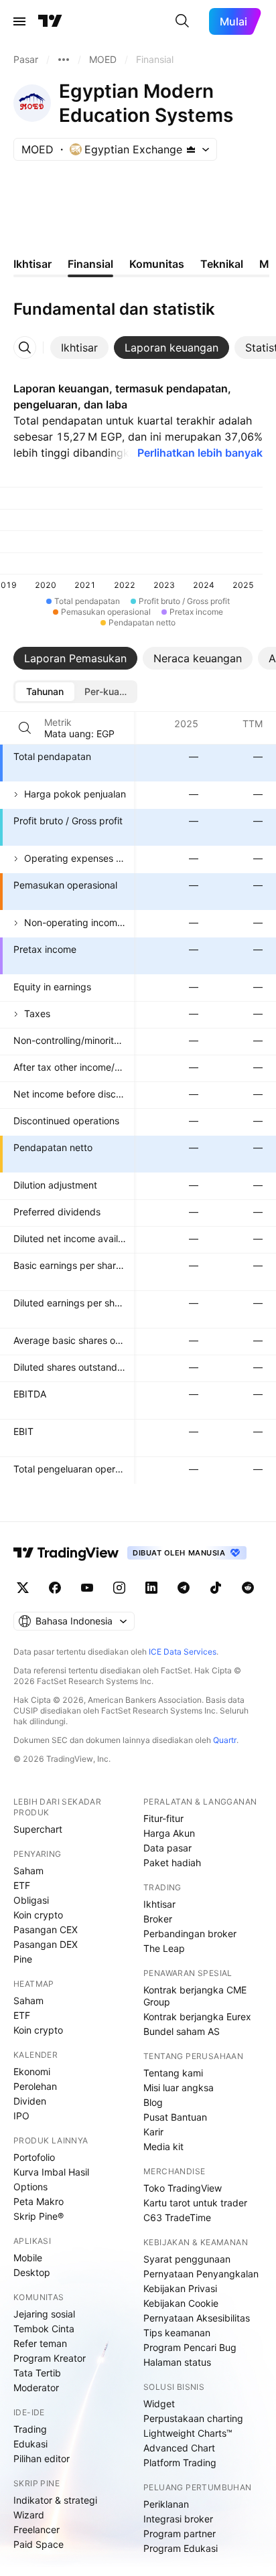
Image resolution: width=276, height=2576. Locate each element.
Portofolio (34, 2157)
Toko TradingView (183, 2188)
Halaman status (177, 2362)
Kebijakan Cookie (181, 2303)
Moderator (36, 2388)
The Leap (164, 1948)
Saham (28, 1871)
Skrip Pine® (39, 2216)
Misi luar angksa (179, 2088)
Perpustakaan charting (193, 2418)
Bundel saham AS (182, 2031)
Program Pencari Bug (190, 2347)
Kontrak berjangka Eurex (197, 2017)
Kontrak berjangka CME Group (195, 1996)
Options (30, 2187)
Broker (158, 1919)
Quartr (225, 1740)
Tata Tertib (37, 2373)
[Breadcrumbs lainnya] (64, 60)
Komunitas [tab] (157, 264)
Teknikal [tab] (222, 264)
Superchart (38, 1829)
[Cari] (182, 21)
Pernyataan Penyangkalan (201, 2274)
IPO (21, 2116)
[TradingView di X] (23, 1588)
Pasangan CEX (46, 1929)
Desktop (32, 2272)
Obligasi (31, 1900)
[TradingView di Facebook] (55, 1588)
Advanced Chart (179, 2448)
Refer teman (40, 2343)
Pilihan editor (42, 2458)
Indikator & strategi (55, 2500)
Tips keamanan (177, 2333)
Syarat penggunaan (187, 2259)
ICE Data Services (183, 1652)
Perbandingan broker (190, 1934)
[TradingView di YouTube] (87, 1588)
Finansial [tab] (90, 264)
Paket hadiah (172, 1863)
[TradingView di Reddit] (248, 1588)
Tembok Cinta (44, 2329)
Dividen (30, 2101)
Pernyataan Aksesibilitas (197, 2318)
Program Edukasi (181, 2548)
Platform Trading (180, 2463)
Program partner (180, 2533)
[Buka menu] (19, 21)
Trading (30, 2429)
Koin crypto (38, 1915)
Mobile (28, 2258)
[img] (191, 149)
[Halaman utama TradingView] (50, 21)
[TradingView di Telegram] (184, 1588)
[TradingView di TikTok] (216, 1588)
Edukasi (30, 2444)
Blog (153, 2102)
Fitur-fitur (163, 1818)
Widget (159, 2404)
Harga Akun (169, 1833)
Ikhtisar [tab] (32, 264)
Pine (23, 1959)
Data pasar (167, 1848)
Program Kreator (50, 2358)
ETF (22, 1885)
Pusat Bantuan (175, 2117)
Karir (153, 2132)
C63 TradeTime (177, 2217)
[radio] (45, 692)
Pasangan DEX (46, 1944)
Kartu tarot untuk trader (195, 2203)
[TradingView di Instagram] (119, 1588)
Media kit (163, 2146)
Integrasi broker (178, 2519)
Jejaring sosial (44, 2314)
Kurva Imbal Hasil (51, 2172)
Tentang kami (173, 2073)
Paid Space (39, 2544)
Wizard (29, 2515)
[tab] (79, 348)
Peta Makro (39, 2201)
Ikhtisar (159, 1904)
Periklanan (166, 2504)
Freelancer (37, 2529)
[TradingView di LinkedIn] (151, 1588)
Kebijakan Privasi (180, 2288)
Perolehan (35, 2086)
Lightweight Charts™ (188, 2433)
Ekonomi (32, 2071)
